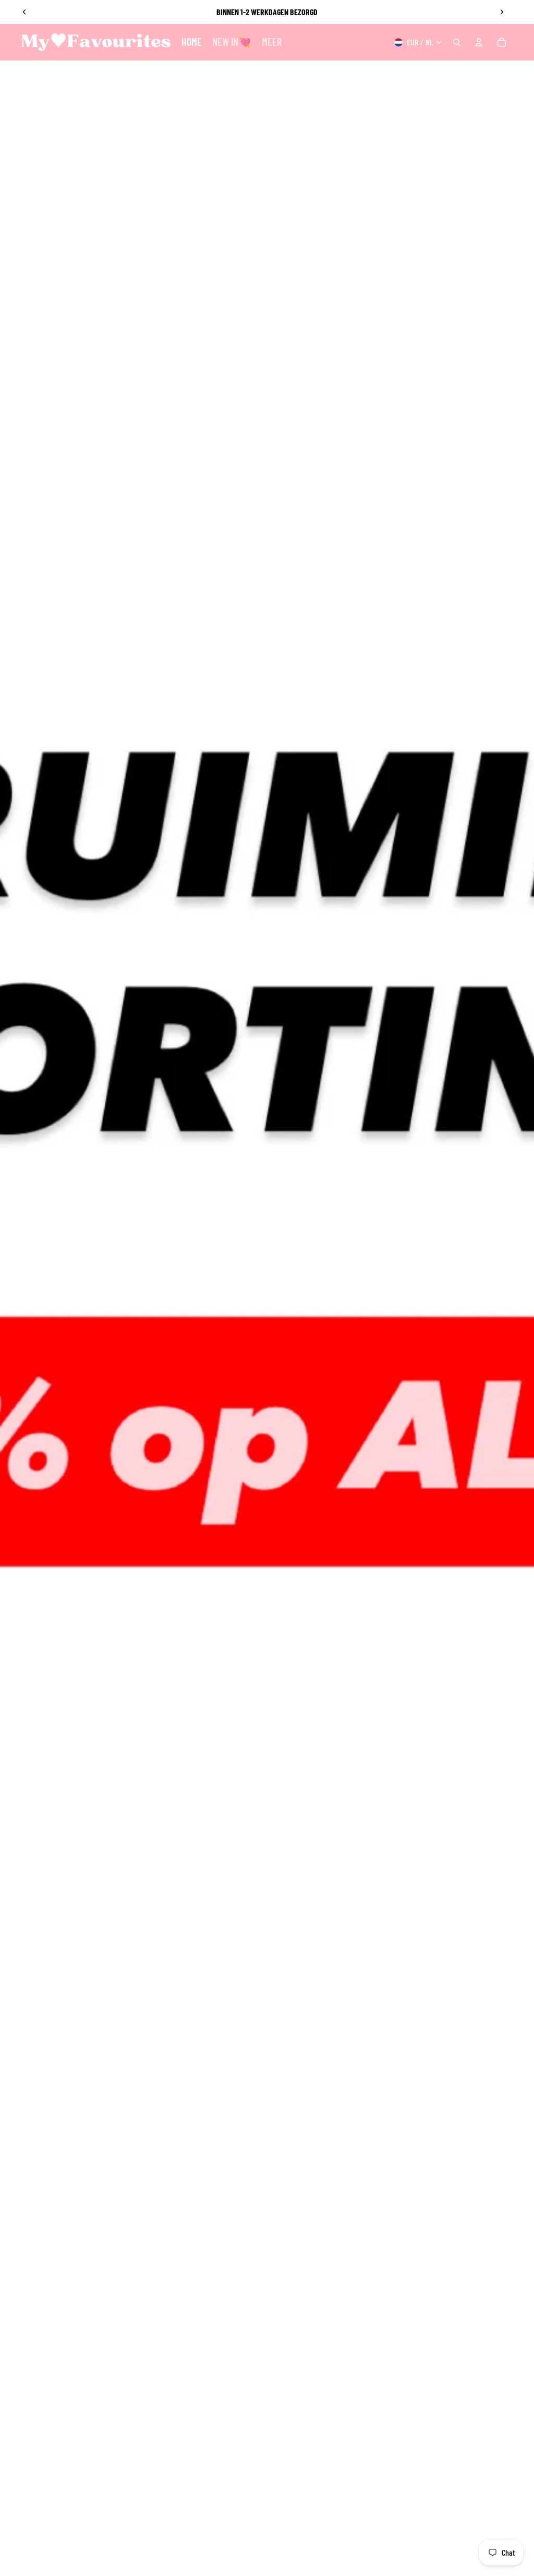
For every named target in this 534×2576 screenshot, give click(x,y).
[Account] (479, 42)
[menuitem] (272, 42)
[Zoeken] (457, 42)
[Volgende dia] (502, 12)
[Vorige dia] (25, 12)
